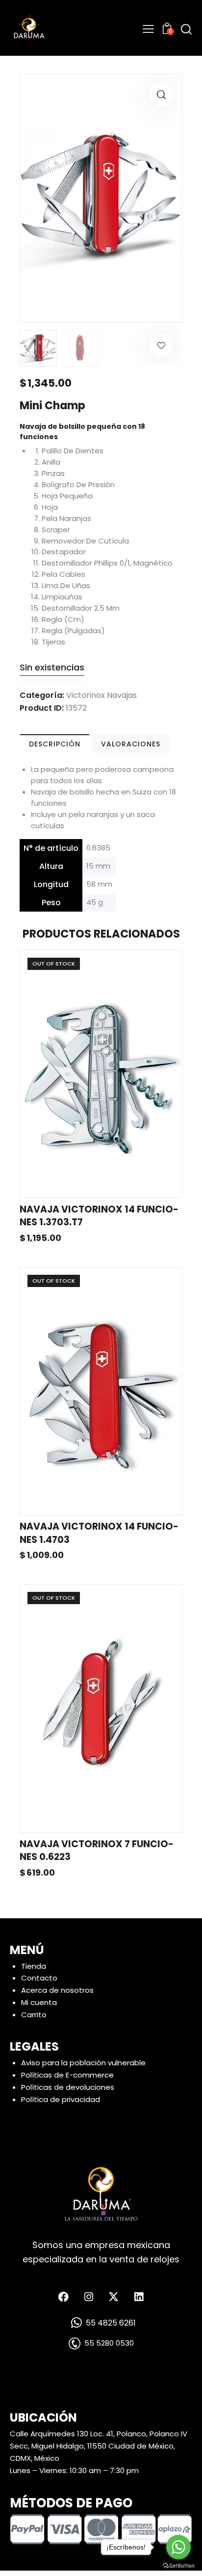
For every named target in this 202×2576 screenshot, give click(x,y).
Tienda (34, 1966)
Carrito (34, 2015)
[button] (161, 95)
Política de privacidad (61, 2099)
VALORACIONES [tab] (131, 744)
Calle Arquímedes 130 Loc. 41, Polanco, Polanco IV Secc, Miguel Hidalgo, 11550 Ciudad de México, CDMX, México (99, 2446)
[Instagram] (89, 2297)
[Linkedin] (139, 2297)
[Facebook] (64, 2297)
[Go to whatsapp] (178, 2547)
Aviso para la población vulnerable (83, 2063)
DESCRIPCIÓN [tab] (55, 744)
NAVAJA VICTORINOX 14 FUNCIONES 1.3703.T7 (99, 1216)
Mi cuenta (39, 2002)
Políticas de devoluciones (68, 2087)
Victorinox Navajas (101, 695)
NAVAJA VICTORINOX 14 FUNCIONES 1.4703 (99, 1533)
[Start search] (186, 29)
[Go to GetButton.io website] (178, 2566)
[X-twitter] (114, 2297)
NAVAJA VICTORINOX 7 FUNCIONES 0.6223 (97, 1851)
